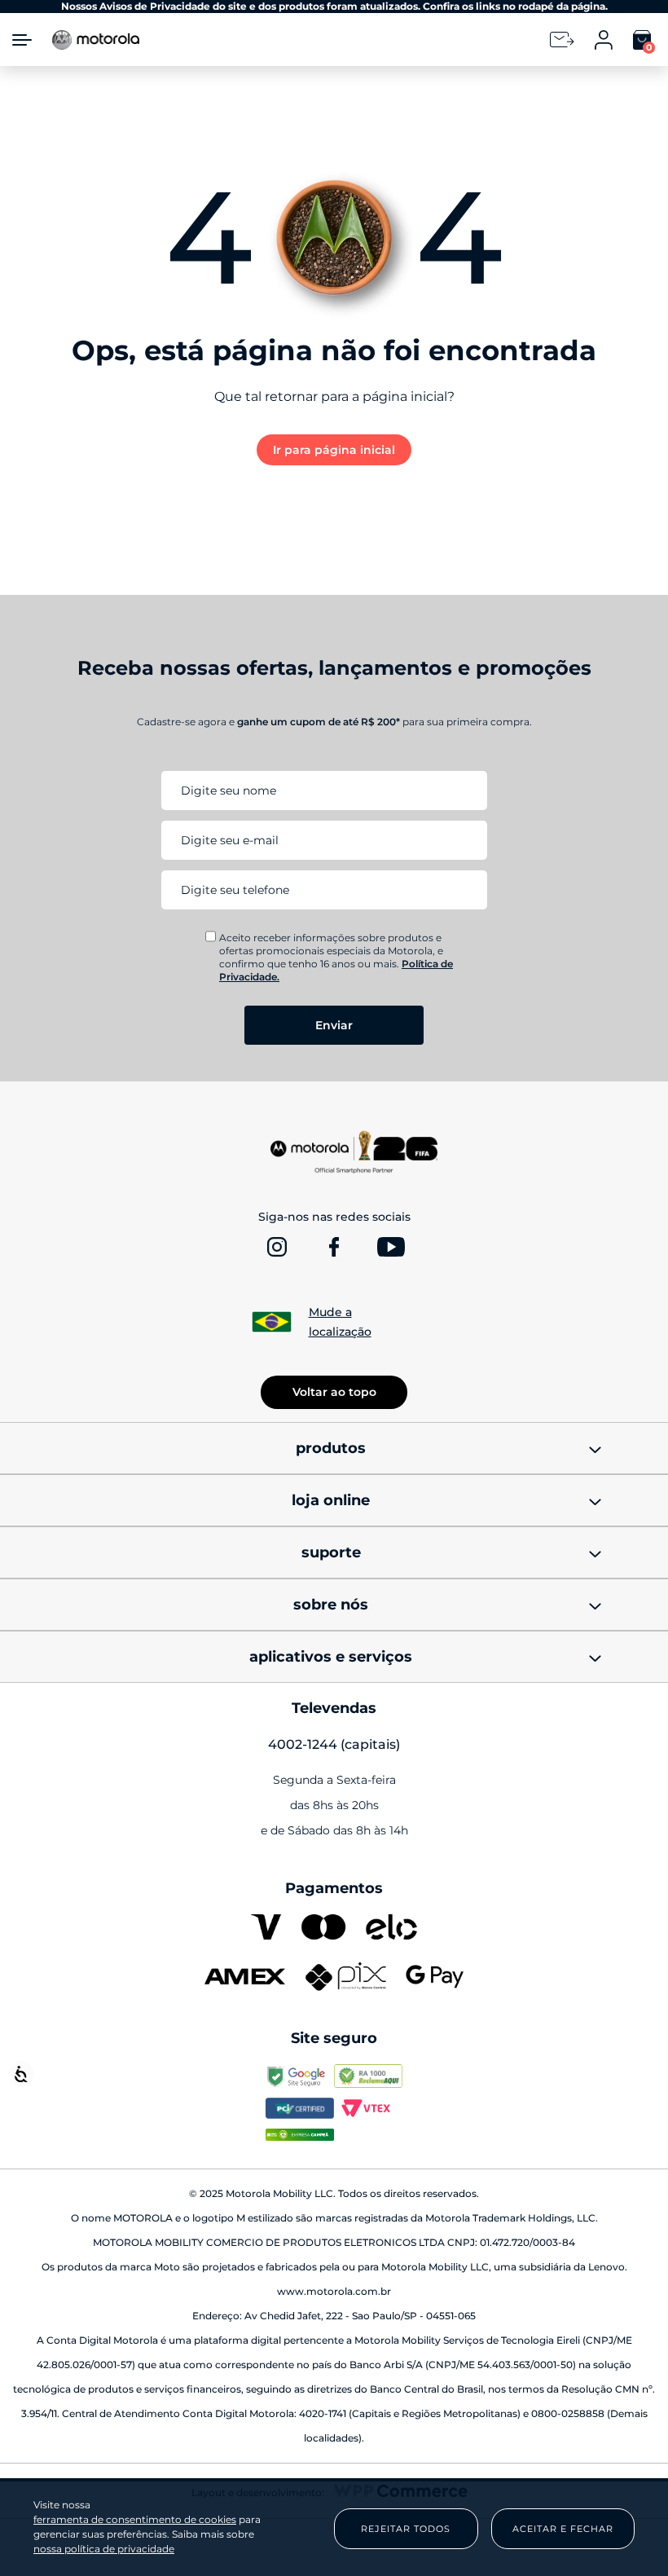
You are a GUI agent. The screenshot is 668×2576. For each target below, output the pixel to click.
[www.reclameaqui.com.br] (368, 2078)
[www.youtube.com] (391, 1247)
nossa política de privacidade (104, 2549)
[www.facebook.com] (334, 1247)
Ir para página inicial (334, 450)
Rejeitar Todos (406, 2529)
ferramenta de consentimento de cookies (135, 2520)
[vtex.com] (368, 2110)
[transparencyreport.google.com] (300, 2078)
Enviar (334, 1025)
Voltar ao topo (334, 1392)
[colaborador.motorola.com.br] (300, 2110)
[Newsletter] (562, 40)
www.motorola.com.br (334, 2291)
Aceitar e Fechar (563, 2529)
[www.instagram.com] (277, 1247)
